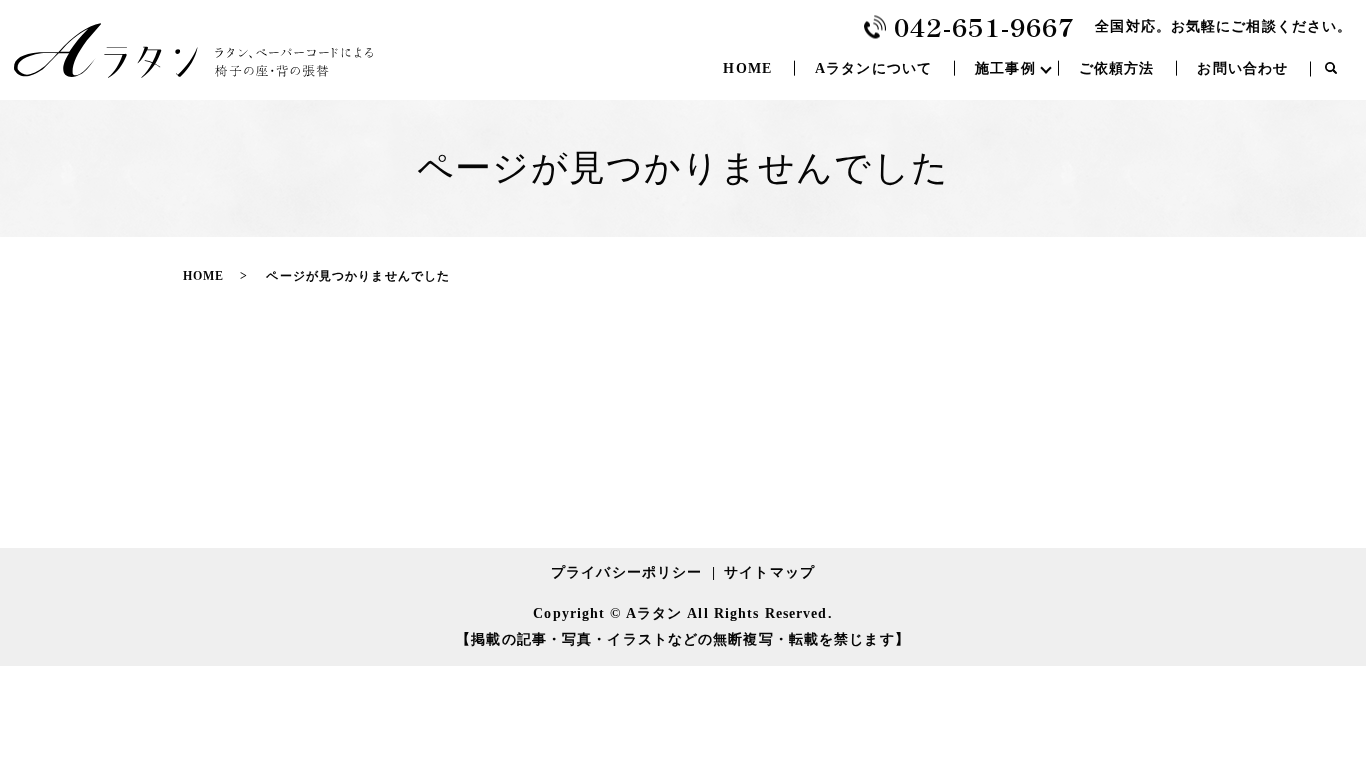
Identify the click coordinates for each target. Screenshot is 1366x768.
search (1331, 69)
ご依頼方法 (1117, 68)
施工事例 (1005, 68)
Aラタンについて (873, 68)
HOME (747, 68)
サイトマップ (769, 572)
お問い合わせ (1242, 68)
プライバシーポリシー (626, 572)
